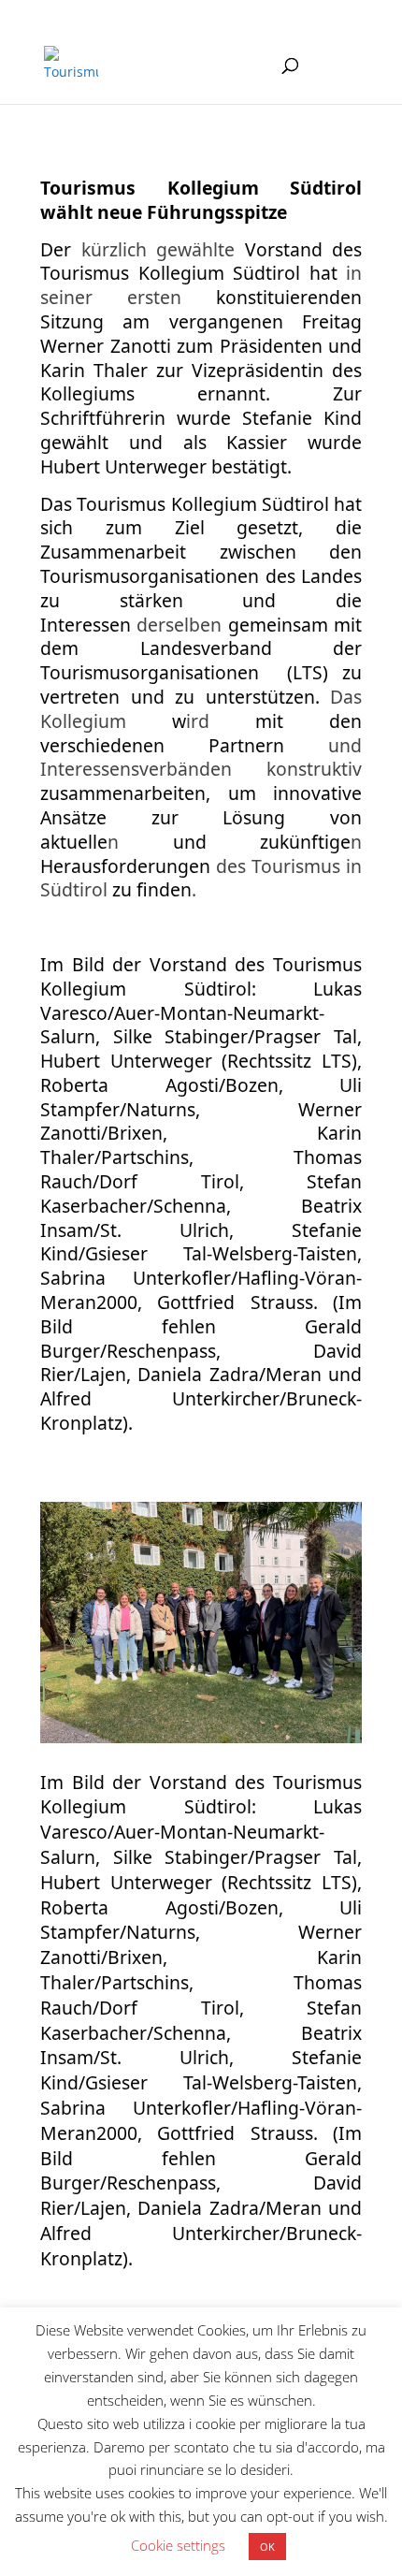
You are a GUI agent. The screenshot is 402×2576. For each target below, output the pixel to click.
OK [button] (267, 2547)
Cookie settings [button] (178, 2545)
